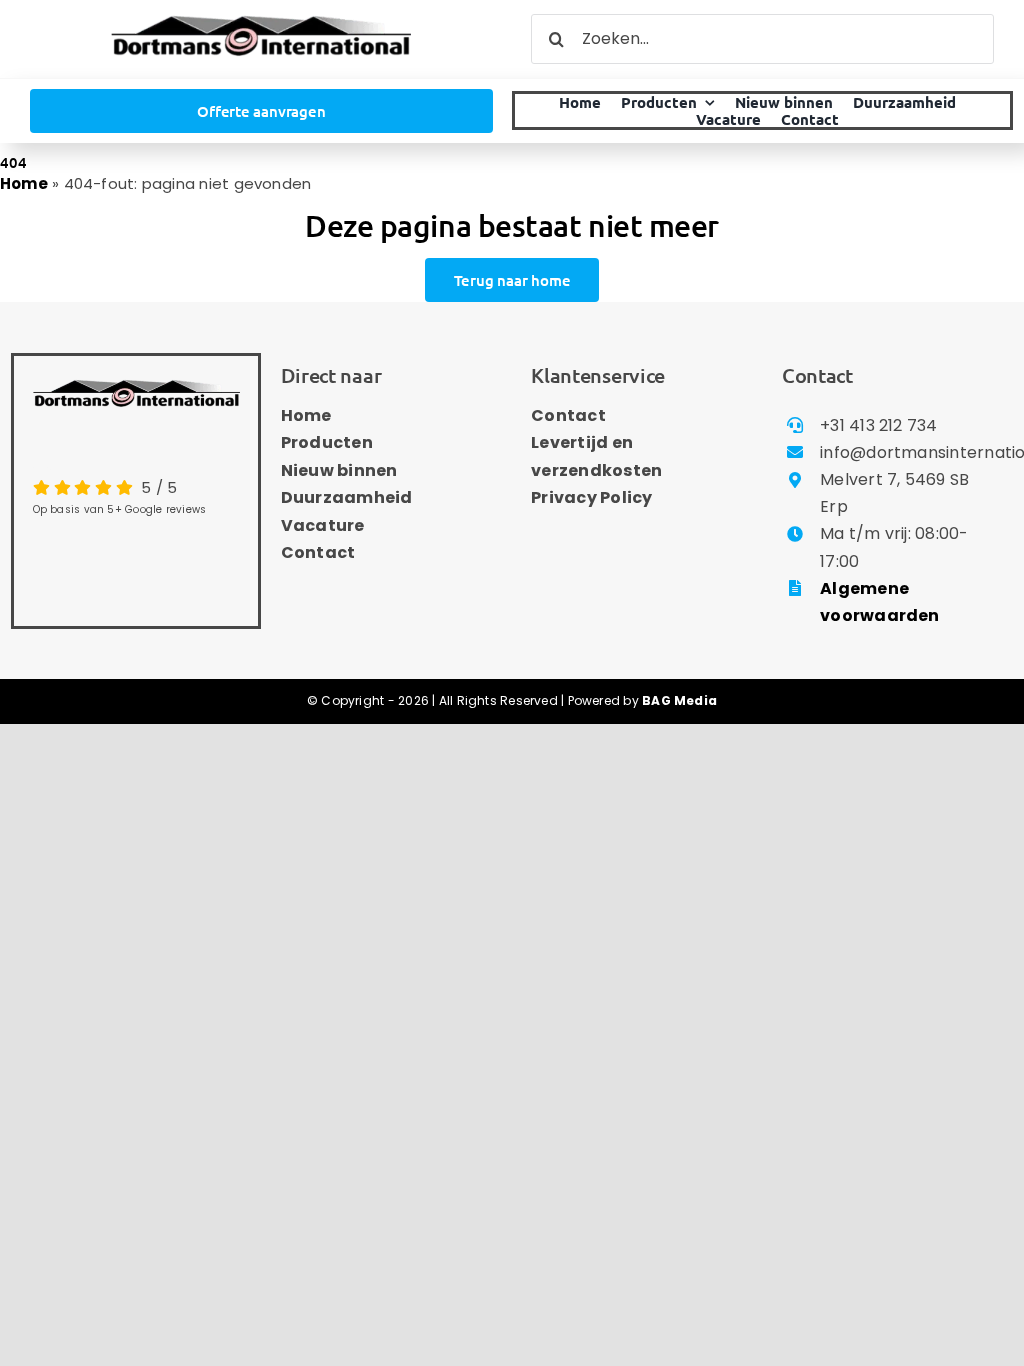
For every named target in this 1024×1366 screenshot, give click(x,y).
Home (24, 183)
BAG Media (679, 700)
